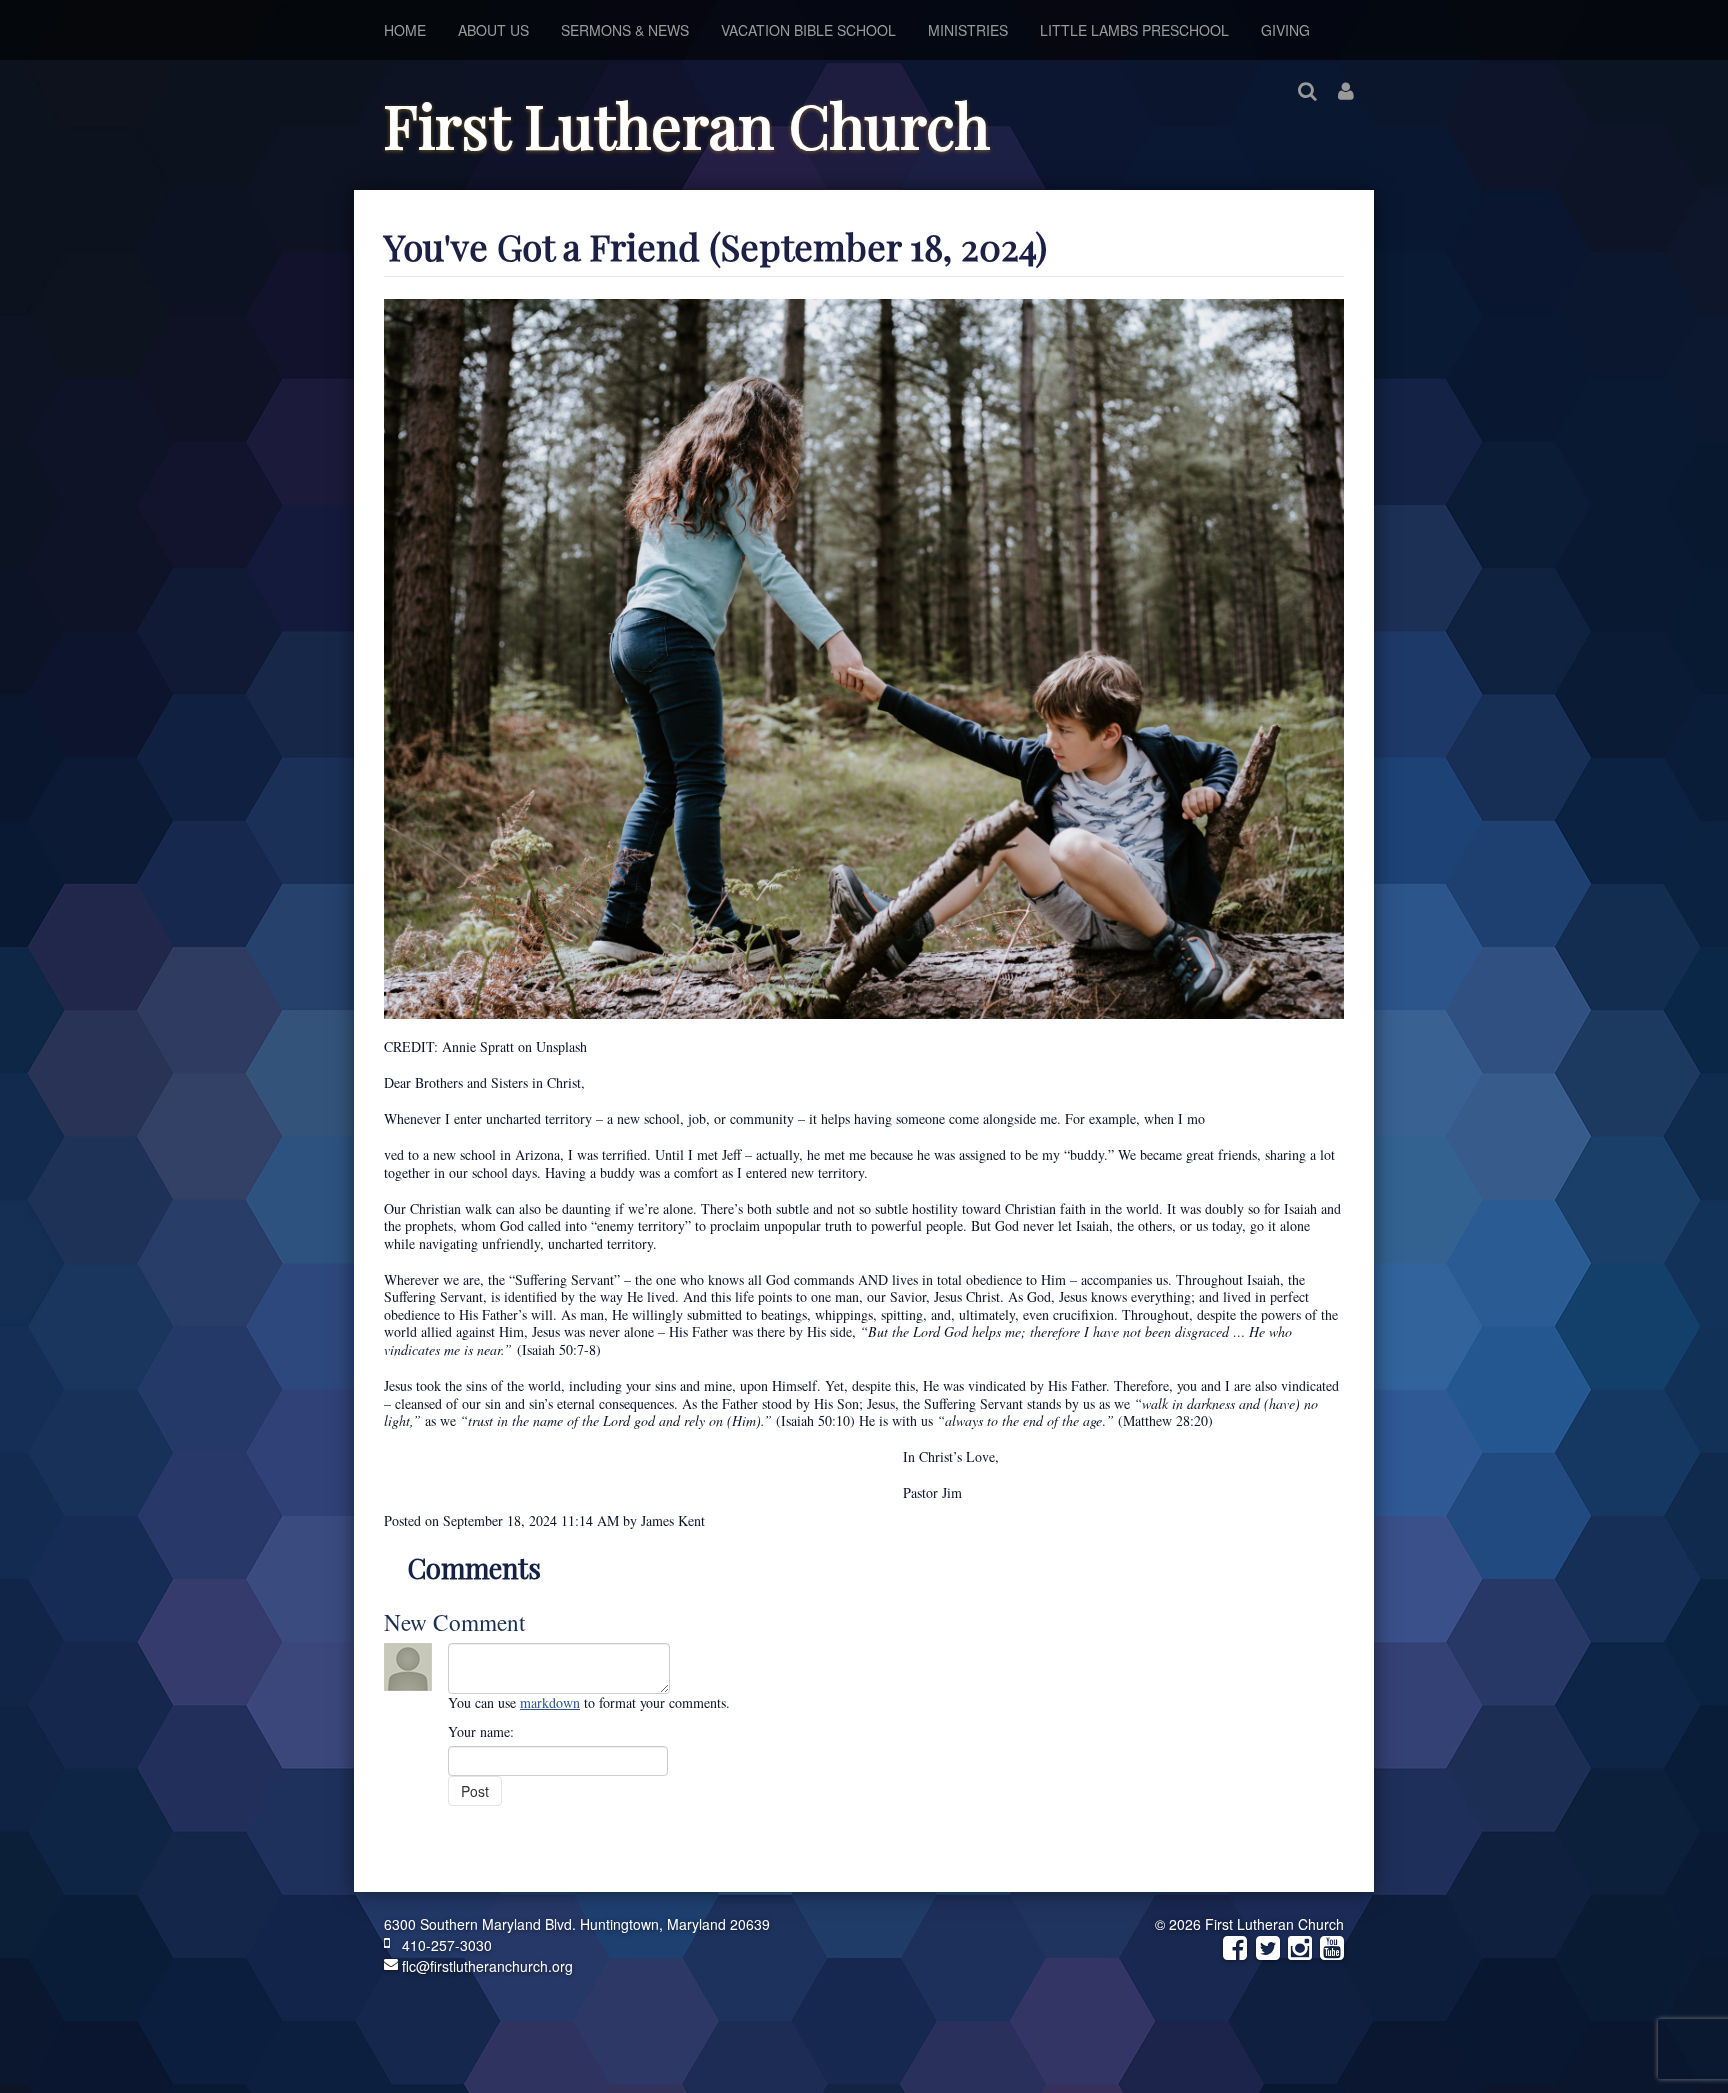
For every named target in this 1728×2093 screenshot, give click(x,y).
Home (405, 30)
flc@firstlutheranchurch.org (485, 1966)
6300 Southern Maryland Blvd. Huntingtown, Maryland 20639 (577, 1924)
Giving (1285, 30)
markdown (550, 1702)
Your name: (481, 1731)
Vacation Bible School (808, 30)
